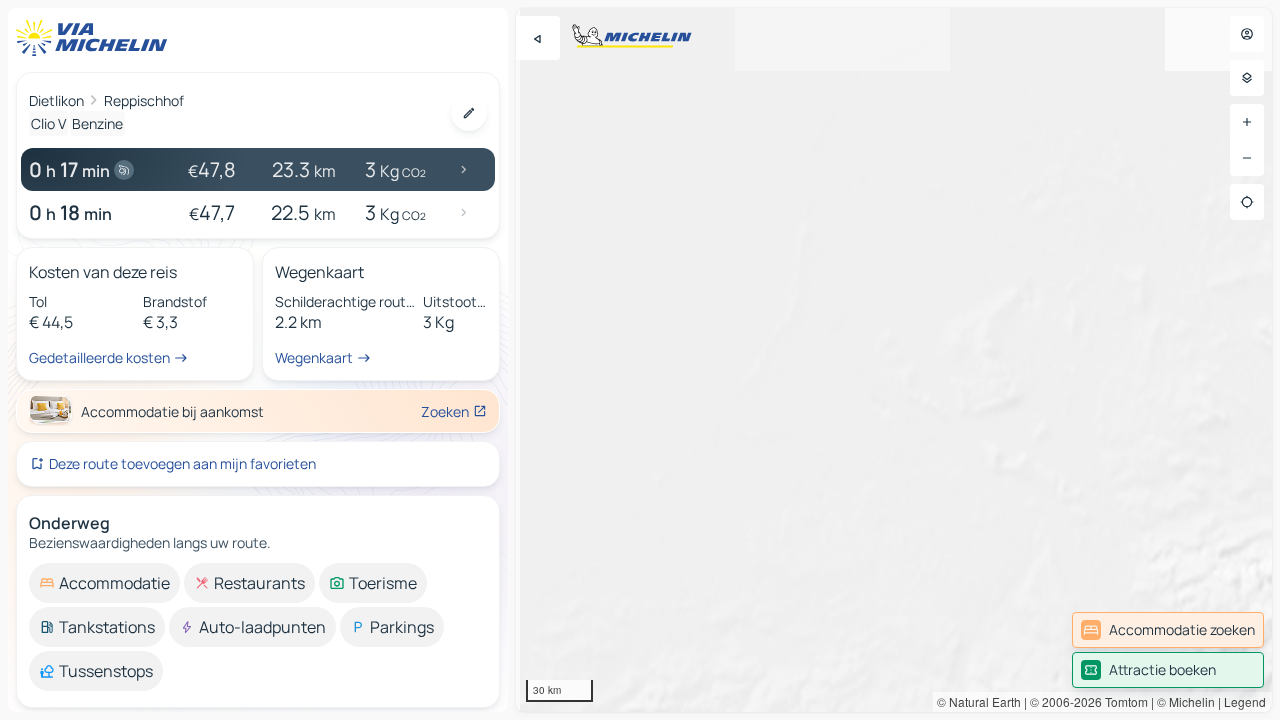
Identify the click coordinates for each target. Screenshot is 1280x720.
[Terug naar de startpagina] (96, 38)
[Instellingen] (1247, 78)
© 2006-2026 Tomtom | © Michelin (1122, 701)
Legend (1245, 701)
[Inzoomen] (1247, 122)
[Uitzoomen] (1247, 158)
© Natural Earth (979, 701)
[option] (104, 583)
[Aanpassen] (469, 113)
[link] (1168, 630)
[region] (894, 360)
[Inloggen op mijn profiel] (1247, 34)
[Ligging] (1247, 202)
